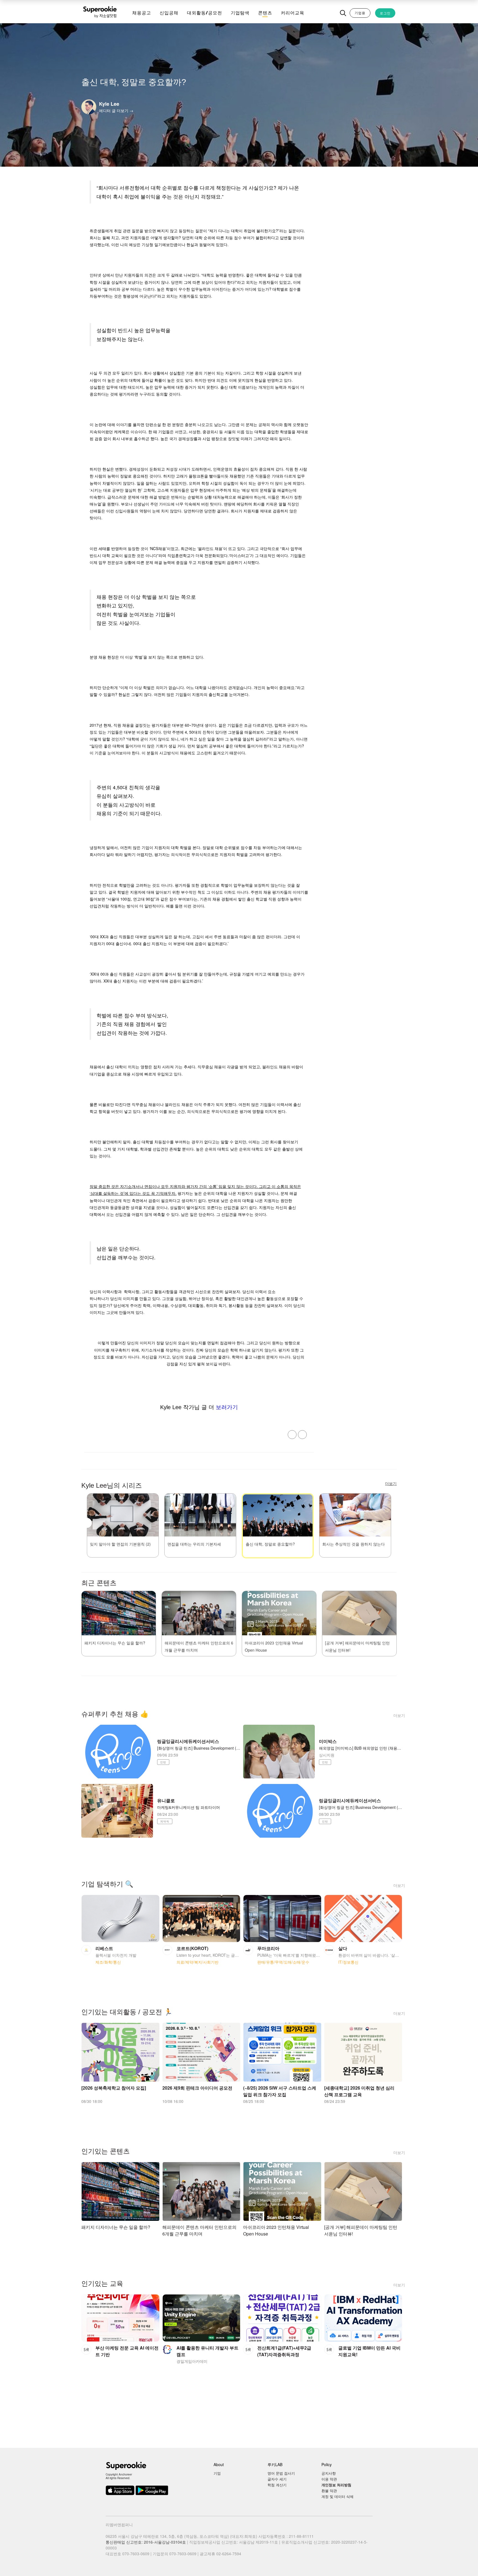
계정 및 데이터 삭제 (337, 2496)
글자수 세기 (277, 2479)
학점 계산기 (277, 2485)
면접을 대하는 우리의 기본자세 (194, 1544)
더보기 (399, 1715)
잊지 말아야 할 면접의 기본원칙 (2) (120, 1544)
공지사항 (329, 2473)
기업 (217, 2473)
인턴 (163, 1762)
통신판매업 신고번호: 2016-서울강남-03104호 (146, 2542)
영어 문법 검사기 (281, 2473)
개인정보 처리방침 (336, 2485)
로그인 (385, 13)
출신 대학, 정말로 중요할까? (270, 1544)
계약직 (165, 1821)
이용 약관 (329, 2479)
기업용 (360, 13)
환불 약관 (329, 2491)
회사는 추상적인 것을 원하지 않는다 (354, 1544)
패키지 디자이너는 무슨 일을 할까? (115, 1643)
